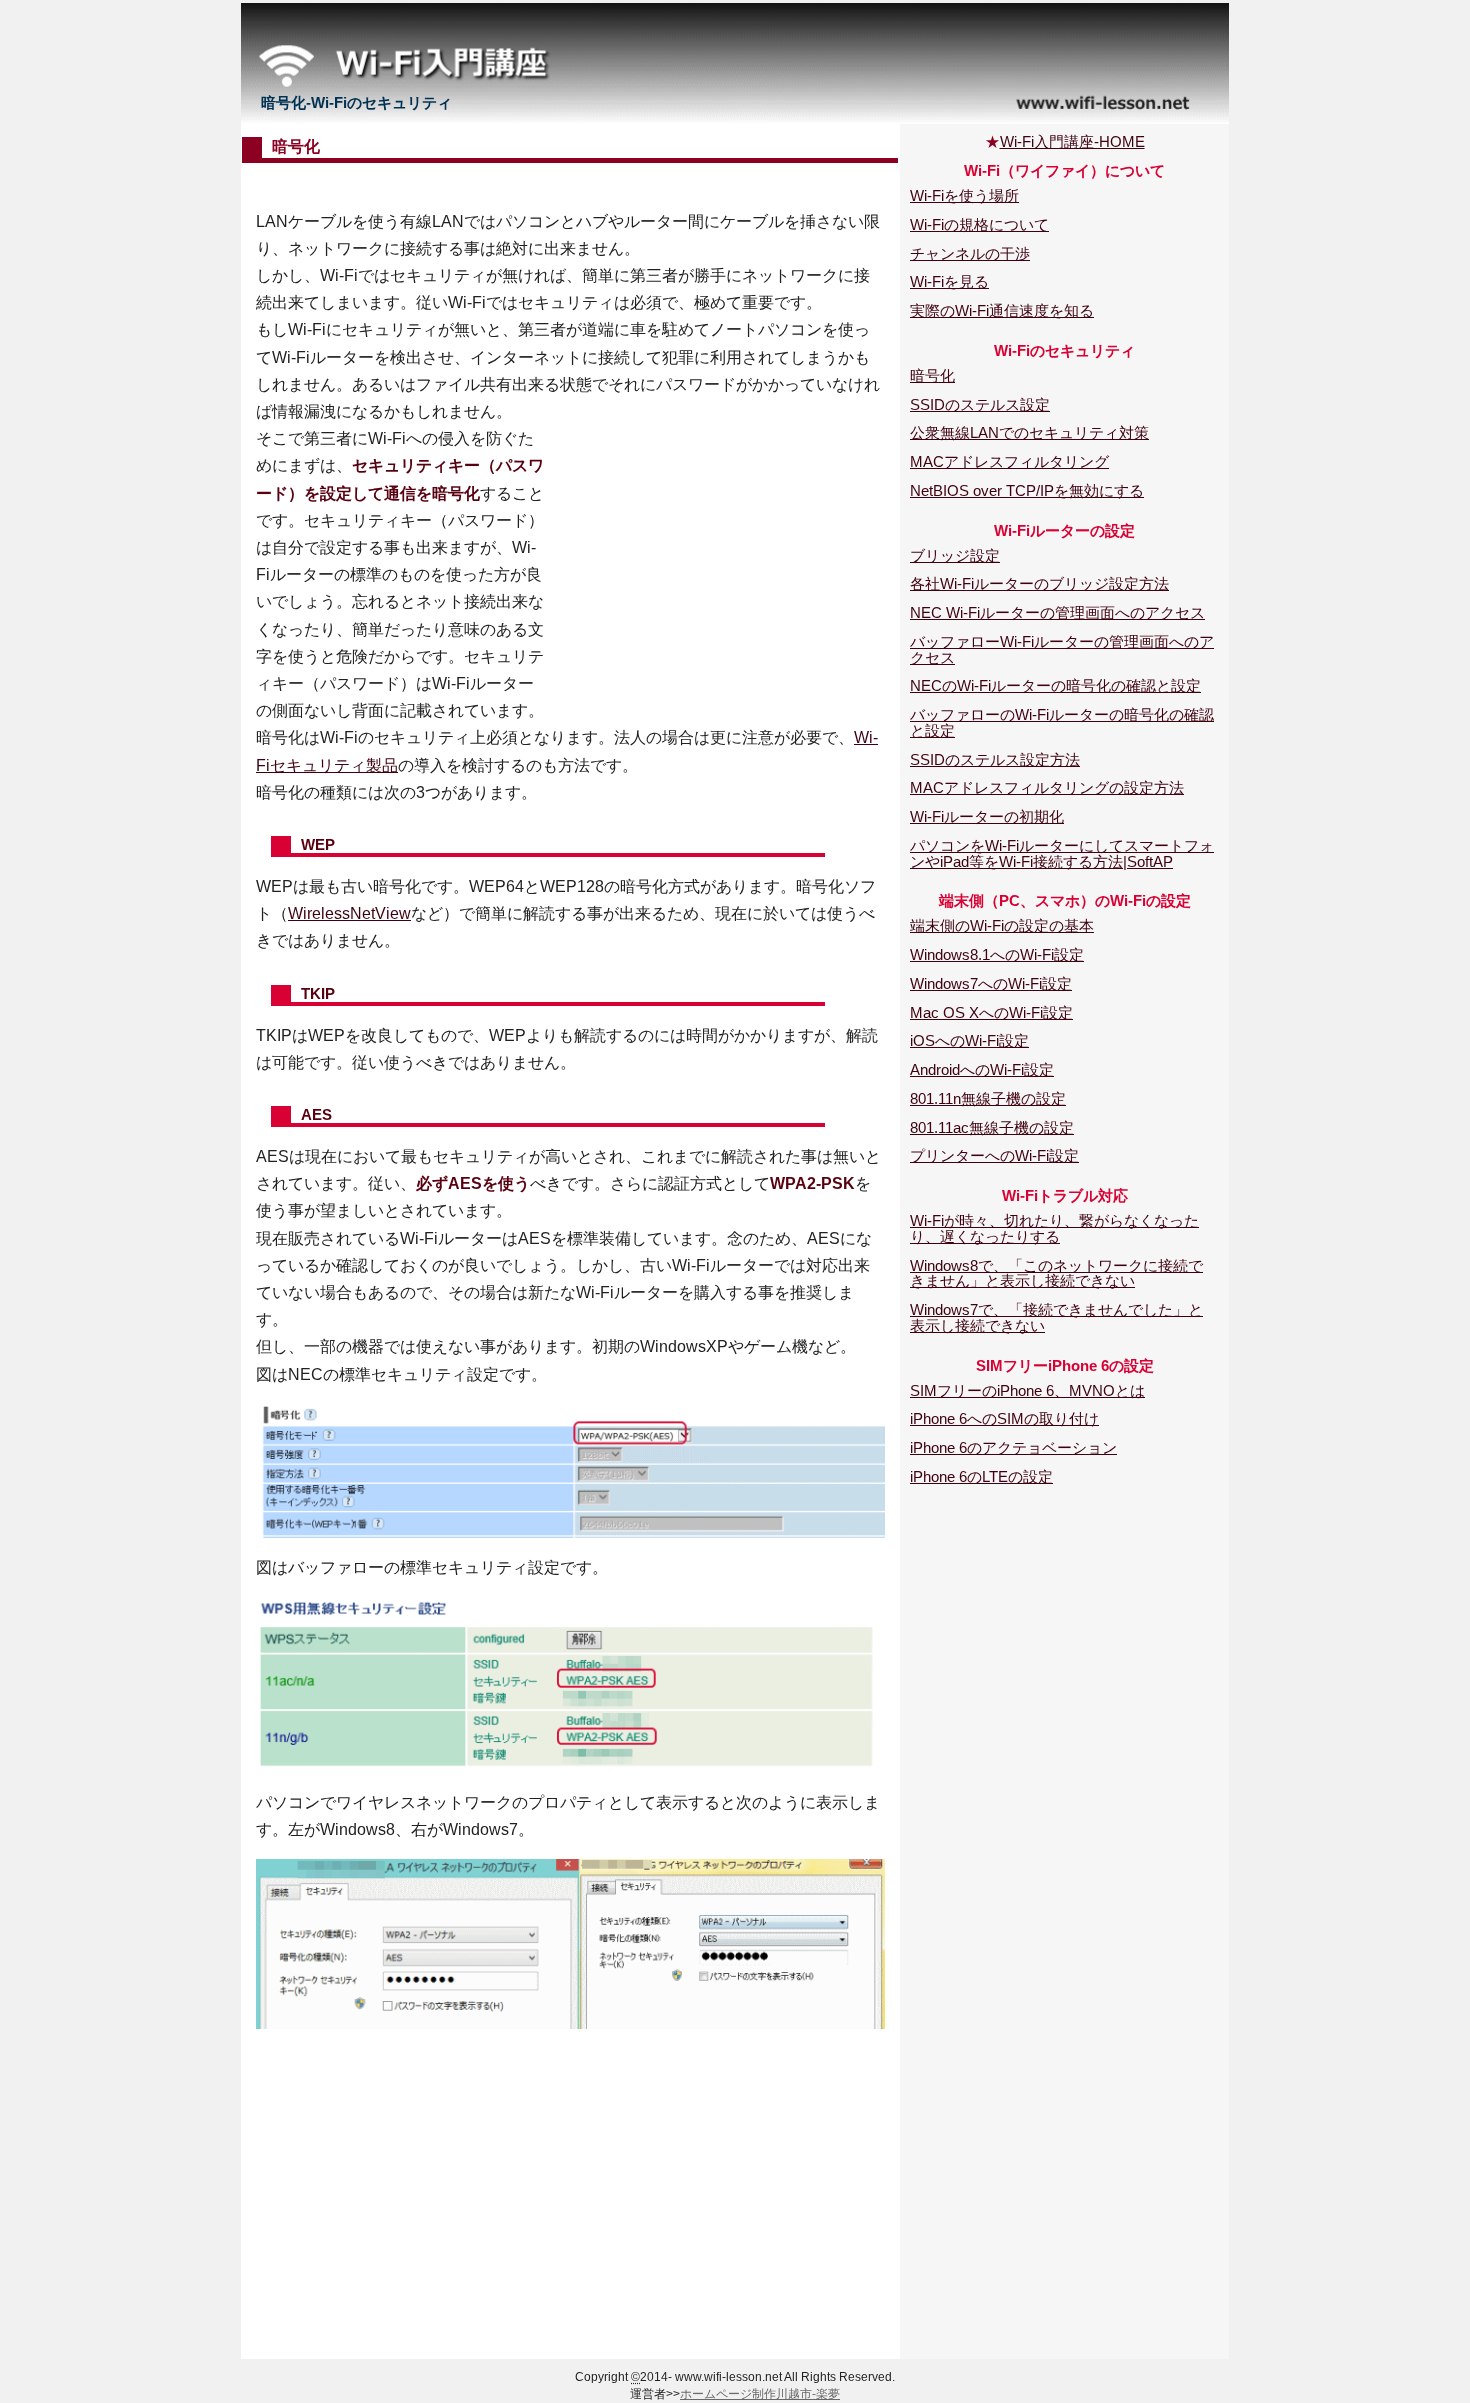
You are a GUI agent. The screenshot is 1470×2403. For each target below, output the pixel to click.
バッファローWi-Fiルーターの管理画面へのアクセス (1062, 649)
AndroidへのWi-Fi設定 (982, 1069)
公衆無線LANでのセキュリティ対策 (1029, 432)
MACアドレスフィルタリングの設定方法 (1047, 787)
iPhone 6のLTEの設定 (981, 1476)
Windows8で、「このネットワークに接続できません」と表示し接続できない (1056, 1273)
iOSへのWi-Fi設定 (969, 1040)
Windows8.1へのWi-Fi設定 (997, 954)
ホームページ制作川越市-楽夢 (760, 2394)
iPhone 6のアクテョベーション (1013, 1447)
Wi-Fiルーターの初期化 (987, 816)
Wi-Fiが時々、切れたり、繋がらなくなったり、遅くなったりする (1054, 1228)
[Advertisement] (571, 184)
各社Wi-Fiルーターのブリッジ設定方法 (1039, 583)
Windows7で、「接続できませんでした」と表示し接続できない (1056, 1317)
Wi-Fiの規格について (979, 224)
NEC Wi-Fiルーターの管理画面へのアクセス (1057, 612)
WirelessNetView (349, 913)
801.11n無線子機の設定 (988, 1098)
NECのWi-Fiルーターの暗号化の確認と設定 (1055, 685)
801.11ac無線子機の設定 (992, 1127)
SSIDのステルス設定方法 (995, 759)
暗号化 (932, 375)
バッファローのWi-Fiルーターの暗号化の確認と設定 (1062, 722)
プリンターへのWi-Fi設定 (994, 1155)
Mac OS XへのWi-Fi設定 (991, 1012)
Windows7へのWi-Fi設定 (991, 983)
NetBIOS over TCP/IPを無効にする (1027, 490)
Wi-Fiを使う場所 (964, 195)
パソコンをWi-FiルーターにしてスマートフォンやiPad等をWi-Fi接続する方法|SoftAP (1062, 853)
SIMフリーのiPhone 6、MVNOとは (1027, 1390)
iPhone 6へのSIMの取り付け (1004, 1418)
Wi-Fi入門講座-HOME (1072, 141)
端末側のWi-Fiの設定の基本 (1002, 925)
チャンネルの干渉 (970, 253)
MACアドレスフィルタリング (1009, 461)
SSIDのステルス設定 (980, 404)
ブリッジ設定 (955, 555)
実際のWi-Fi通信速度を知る (1002, 310)
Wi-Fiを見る (949, 281)
